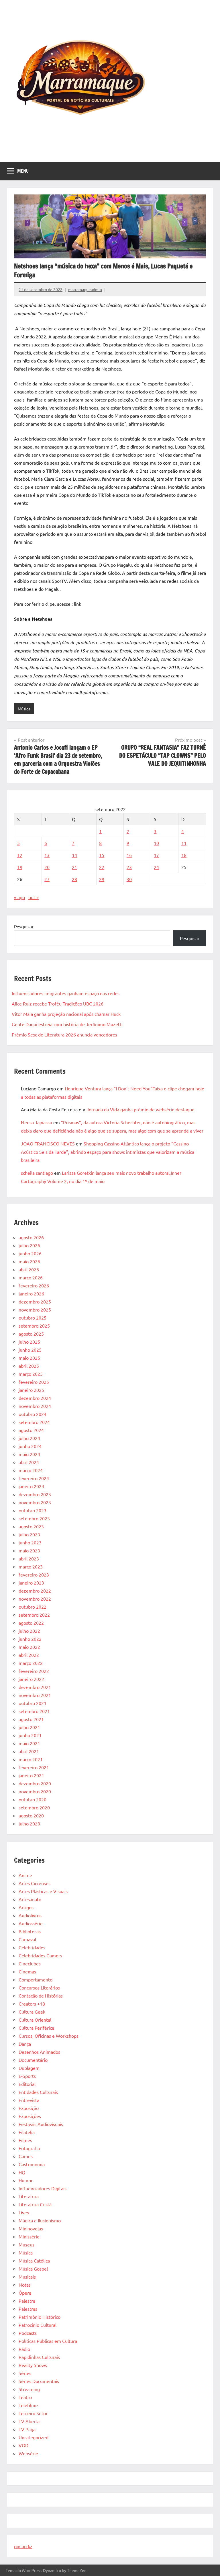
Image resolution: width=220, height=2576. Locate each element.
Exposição (29, 2108)
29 (102, 879)
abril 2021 (29, 1751)
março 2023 (31, 1566)
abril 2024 (29, 1462)
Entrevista (29, 2100)
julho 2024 (29, 1438)
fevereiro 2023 (34, 1575)
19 (20, 867)
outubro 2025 (33, 1318)
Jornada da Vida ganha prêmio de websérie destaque (141, 1109)
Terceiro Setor (33, 2413)
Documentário (33, 2060)
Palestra (27, 2301)
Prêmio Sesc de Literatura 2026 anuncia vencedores (64, 1034)
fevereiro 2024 (34, 1478)
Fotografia (29, 2148)
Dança (25, 2044)
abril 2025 (29, 1366)
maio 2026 (29, 1261)
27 (47, 879)
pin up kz (23, 2546)
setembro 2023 (34, 1518)
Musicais (27, 2277)
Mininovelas (31, 2228)
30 (129, 879)
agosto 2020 (31, 1815)
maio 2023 (29, 1550)
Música (24, 709)
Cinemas (27, 1971)
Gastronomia (32, 2164)
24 (156, 867)
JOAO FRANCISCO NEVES (48, 1143)
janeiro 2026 (31, 1293)
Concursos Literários (39, 1987)
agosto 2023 (31, 1526)
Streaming (29, 2389)
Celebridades (32, 1947)
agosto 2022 (31, 1623)
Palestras (28, 2309)
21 (74, 867)
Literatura (29, 2196)
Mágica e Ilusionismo (40, 2220)
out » (34, 897)
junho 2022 (30, 1639)
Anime (25, 1875)
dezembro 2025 (35, 1301)
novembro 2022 (35, 1599)
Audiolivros (30, 1915)
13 (47, 855)
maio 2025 (29, 1358)
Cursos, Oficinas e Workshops (49, 2036)
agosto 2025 (31, 1334)
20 (47, 867)
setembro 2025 (34, 1326)
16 (129, 855)
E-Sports (27, 2076)
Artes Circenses (35, 1883)
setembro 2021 (34, 1711)
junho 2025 (30, 1350)
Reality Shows (33, 2365)
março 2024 (31, 1470)
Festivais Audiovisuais (41, 2124)
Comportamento (36, 1979)
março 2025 (31, 1374)
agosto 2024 (31, 1430)
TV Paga (27, 2429)
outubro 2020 (33, 1799)
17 (156, 855)
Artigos (26, 1907)
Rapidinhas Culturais (39, 2357)
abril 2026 (29, 1269)
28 (74, 879)
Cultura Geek (32, 2012)
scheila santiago (37, 1173)
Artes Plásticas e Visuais (43, 1891)
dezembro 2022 (35, 1591)
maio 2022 (29, 1647)
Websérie (28, 2453)
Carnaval (27, 1939)
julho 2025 (29, 1342)
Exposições (30, 2116)
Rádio (24, 2349)
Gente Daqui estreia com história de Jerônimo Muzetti (67, 1024)
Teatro (25, 2397)
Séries (25, 2373)
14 (74, 855)
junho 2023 (30, 1542)
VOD (23, 2445)
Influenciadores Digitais (43, 2188)
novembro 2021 (35, 1695)
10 (156, 843)
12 (20, 855)
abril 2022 (29, 1655)
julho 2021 (29, 1727)
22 (102, 867)
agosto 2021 (31, 1719)
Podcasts (28, 2333)
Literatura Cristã (35, 2204)
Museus (26, 2244)
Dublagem (29, 2068)
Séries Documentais (39, 2381)
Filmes (25, 2140)
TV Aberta (29, 2421)
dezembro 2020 (35, 1783)
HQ (22, 2172)
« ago (19, 897)
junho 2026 (30, 1253)
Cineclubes (30, 1963)
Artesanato (30, 1899)
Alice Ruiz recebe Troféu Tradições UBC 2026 (58, 1003)
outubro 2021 (33, 1703)
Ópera (25, 2293)
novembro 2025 (35, 1310)
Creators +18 (32, 2004)
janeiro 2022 (31, 1679)
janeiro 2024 (31, 1486)
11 (184, 843)
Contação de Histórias (41, 1996)
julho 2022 (29, 1631)
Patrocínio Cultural (38, 2325)
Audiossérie (31, 1923)
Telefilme (28, 2405)
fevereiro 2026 (34, 1285)
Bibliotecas (30, 1931)
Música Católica (34, 2261)
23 (129, 867)
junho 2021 (30, 1735)
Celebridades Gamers (40, 1955)
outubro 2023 (33, 1510)
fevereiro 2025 (34, 1382)
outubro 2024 (33, 1414)
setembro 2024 (34, 1422)
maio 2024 (29, 1454)
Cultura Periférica (36, 2028)
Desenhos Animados (39, 2052)
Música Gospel (33, 2269)
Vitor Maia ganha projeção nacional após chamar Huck (66, 1014)
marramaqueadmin (85, 289)
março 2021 (31, 1759)
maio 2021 (29, 1743)
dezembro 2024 (35, 1398)
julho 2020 (29, 1823)
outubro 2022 (33, 1607)
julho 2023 (29, 1534)
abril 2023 (29, 1558)
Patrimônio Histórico (40, 2317)
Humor (26, 2180)
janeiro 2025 (31, 1390)
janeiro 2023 (31, 1583)
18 (184, 855)
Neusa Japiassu (37, 1122)
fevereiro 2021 (34, 1767)
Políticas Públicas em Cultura (48, 2341)
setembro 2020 (34, 1807)
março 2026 (31, 1277)
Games (26, 2156)
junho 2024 (30, 1446)
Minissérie (29, 2236)
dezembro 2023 (35, 1494)
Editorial (27, 2084)
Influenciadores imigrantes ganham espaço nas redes (66, 993)
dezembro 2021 (35, 1687)
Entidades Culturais (38, 2092)
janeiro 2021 (31, 1775)
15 (102, 855)
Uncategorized (34, 2437)
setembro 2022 (34, 1615)
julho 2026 (29, 1245)
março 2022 (31, 1663)
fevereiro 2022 (34, 1671)
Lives (24, 2212)
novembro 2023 (35, 1502)
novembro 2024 (35, 1406)
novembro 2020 (35, 1791)
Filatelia (27, 2132)
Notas (25, 2285)
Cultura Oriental (35, 2020)
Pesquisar (24, 926)
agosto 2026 (31, 1237)
